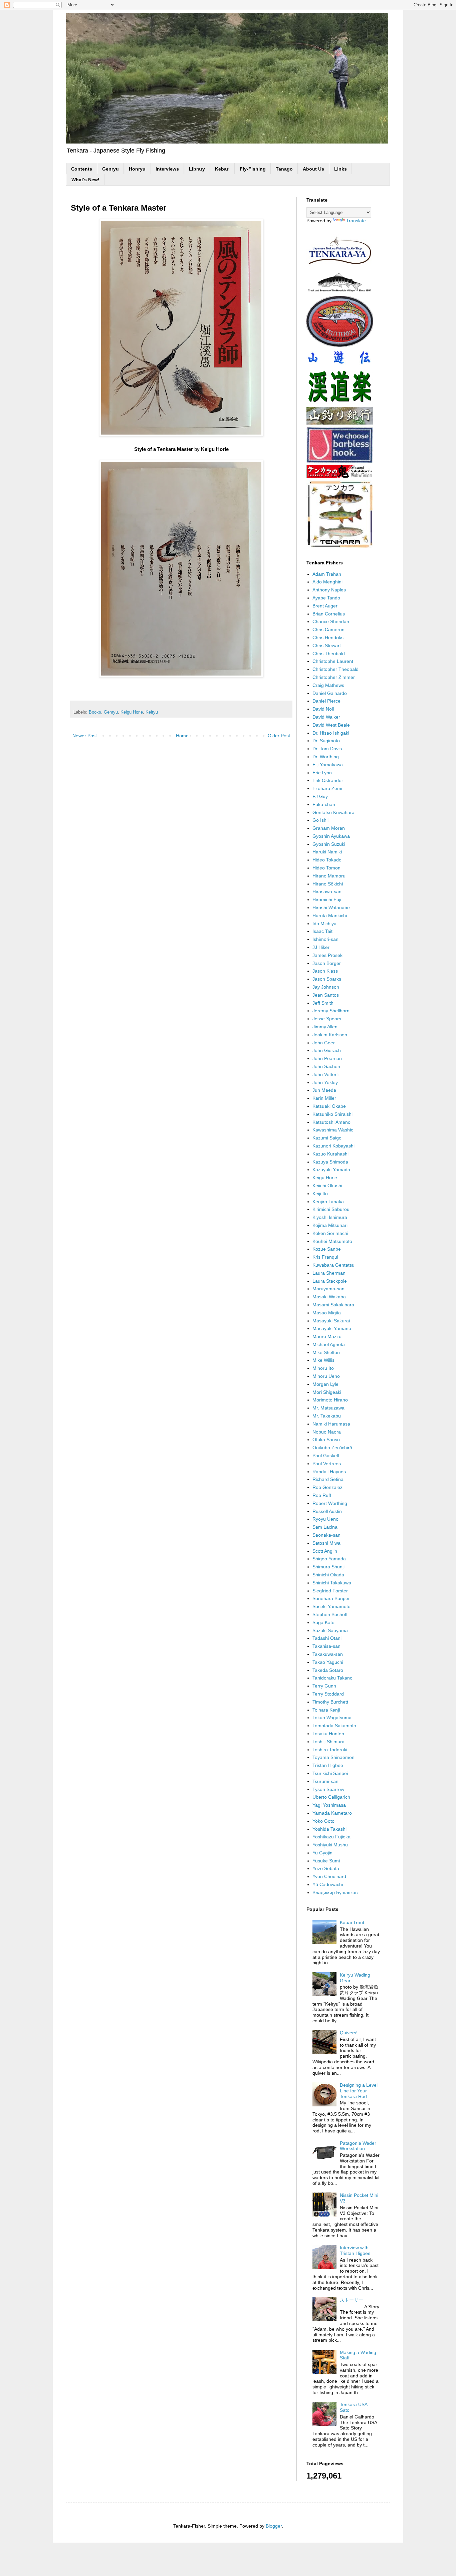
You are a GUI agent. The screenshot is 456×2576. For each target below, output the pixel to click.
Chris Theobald (329, 654)
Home (182, 736)
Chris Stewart (327, 646)
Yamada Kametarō (332, 1813)
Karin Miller (324, 1098)
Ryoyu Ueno (325, 1519)
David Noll (323, 709)
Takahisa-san (326, 1646)
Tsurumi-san (325, 1781)
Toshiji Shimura (328, 1742)
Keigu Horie (132, 712)
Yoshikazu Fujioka (331, 1837)
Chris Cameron (328, 629)
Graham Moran (329, 828)
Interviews (167, 169)
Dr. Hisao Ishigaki (331, 733)
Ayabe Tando (326, 598)
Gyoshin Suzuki (329, 844)
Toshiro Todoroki (330, 1750)
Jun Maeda (324, 1090)
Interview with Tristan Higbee (355, 2250)
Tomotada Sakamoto (334, 1726)
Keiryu (152, 712)
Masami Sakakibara (333, 1305)
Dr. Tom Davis (327, 749)
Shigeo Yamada (329, 1559)
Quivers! (349, 2033)
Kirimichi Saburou (331, 1209)
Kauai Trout (352, 1922)
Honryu (137, 169)
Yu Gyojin (322, 1853)
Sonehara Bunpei (331, 1598)
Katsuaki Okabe (329, 1106)
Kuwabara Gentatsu (333, 1265)
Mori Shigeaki (327, 1392)
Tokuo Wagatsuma (332, 1718)
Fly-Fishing (253, 169)
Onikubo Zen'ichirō (332, 1448)
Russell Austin (327, 1511)
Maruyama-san (328, 1289)
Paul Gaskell (326, 1456)
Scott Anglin (325, 1551)
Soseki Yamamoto (331, 1606)
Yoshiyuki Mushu (330, 1845)
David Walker (326, 717)
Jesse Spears (327, 1019)
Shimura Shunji (328, 1567)
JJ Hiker (321, 947)
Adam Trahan (327, 574)
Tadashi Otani (327, 1638)
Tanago (284, 169)
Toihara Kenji (326, 1710)
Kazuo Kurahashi (330, 1154)
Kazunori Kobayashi (333, 1146)
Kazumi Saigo (327, 1138)
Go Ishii (320, 820)
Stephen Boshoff (330, 1614)
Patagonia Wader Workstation (358, 2146)
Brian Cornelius (329, 614)
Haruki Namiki (327, 852)
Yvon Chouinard (329, 1876)
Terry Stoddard (328, 1694)
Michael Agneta (329, 1344)
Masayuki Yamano (332, 1328)
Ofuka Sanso (326, 1440)
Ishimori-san (325, 939)
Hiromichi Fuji (327, 899)
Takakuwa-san (328, 1654)
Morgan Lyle (325, 1384)
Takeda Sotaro (328, 1670)
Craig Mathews (328, 685)
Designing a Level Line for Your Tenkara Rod (359, 2091)
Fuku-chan (324, 804)
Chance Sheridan (331, 621)
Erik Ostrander (328, 780)
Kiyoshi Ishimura (330, 1217)
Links (340, 169)
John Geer (324, 1043)
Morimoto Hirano (330, 1400)
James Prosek (327, 955)
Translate (356, 221)
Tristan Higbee (328, 1765)
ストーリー (352, 2300)
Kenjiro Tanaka (328, 1202)
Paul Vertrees (327, 1464)
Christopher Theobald (335, 669)
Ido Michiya (324, 924)
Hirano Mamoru (329, 876)
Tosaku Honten (328, 1734)
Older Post (279, 736)
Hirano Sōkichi (328, 884)
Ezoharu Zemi (327, 788)
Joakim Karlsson (330, 1035)
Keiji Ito (320, 1194)
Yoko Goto (323, 1821)
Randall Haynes (329, 1472)
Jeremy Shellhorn (331, 1011)
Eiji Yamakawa (328, 765)
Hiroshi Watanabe (331, 908)
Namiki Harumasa (331, 1424)
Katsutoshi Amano (331, 1122)
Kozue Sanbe (327, 1249)
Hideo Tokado (327, 860)
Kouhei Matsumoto (332, 1241)
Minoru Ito (323, 1368)
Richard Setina (328, 1479)
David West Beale (331, 725)
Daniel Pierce (326, 701)
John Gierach (327, 1050)
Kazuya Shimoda (330, 1162)
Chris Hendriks (328, 637)
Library (197, 169)
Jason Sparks (327, 979)
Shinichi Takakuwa (332, 1583)
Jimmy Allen (325, 1027)
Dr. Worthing (326, 757)
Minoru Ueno (326, 1376)
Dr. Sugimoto (326, 741)
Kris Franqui (325, 1257)
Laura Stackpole (330, 1281)
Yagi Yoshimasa (329, 1805)
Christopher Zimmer (334, 677)
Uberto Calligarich (331, 1797)
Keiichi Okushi (327, 1186)
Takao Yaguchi (328, 1662)
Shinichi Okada (328, 1575)
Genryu (110, 169)
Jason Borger (327, 963)
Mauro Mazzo (327, 1336)
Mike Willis (323, 1360)
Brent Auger (325, 606)
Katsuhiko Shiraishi (332, 1114)
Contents (82, 169)
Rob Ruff (322, 1495)
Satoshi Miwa (326, 1543)
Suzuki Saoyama (330, 1630)
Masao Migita (327, 1313)
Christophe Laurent (333, 661)
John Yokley (325, 1082)
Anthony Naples (329, 590)
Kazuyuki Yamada (331, 1170)
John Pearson (327, 1058)
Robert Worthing (330, 1503)
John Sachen (326, 1066)
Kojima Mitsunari (330, 1225)
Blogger (274, 2526)
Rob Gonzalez (327, 1487)
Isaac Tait (322, 931)
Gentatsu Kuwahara (333, 812)
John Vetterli (325, 1074)
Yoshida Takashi (329, 1829)
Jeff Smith (323, 1003)
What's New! (85, 180)
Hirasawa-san (327, 891)
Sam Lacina (325, 1527)
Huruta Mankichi (330, 916)
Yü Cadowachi (328, 1884)
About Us (313, 169)
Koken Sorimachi (330, 1233)
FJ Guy (320, 796)
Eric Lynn (322, 773)
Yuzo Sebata (326, 1868)
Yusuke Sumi (326, 1861)
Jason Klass (325, 971)
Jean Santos (326, 995)
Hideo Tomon (326, 868)
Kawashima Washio (333, 1130)
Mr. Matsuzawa (328, 1408)
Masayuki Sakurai (331, 1321)
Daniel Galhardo (330, 693)
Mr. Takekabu (327, 1416)
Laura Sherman (329, 1273)
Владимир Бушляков (335, 1892)
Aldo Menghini (327, 582)
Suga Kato (323, 1622)
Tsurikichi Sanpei (330, 1773)
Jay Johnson (326, 987)
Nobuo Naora (327, 1432)
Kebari (222, 169)
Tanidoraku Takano (332, 1678)
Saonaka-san (326, 1535)
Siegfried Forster (330, 1591)
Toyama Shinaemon (333, 1757)
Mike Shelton (326, 1352)
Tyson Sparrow (328, 1789)
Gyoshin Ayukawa (331, 836)
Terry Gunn (324, 1686)
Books (95, 712)
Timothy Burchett (330, 1702)
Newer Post (85, 736)
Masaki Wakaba (329, 1297)
